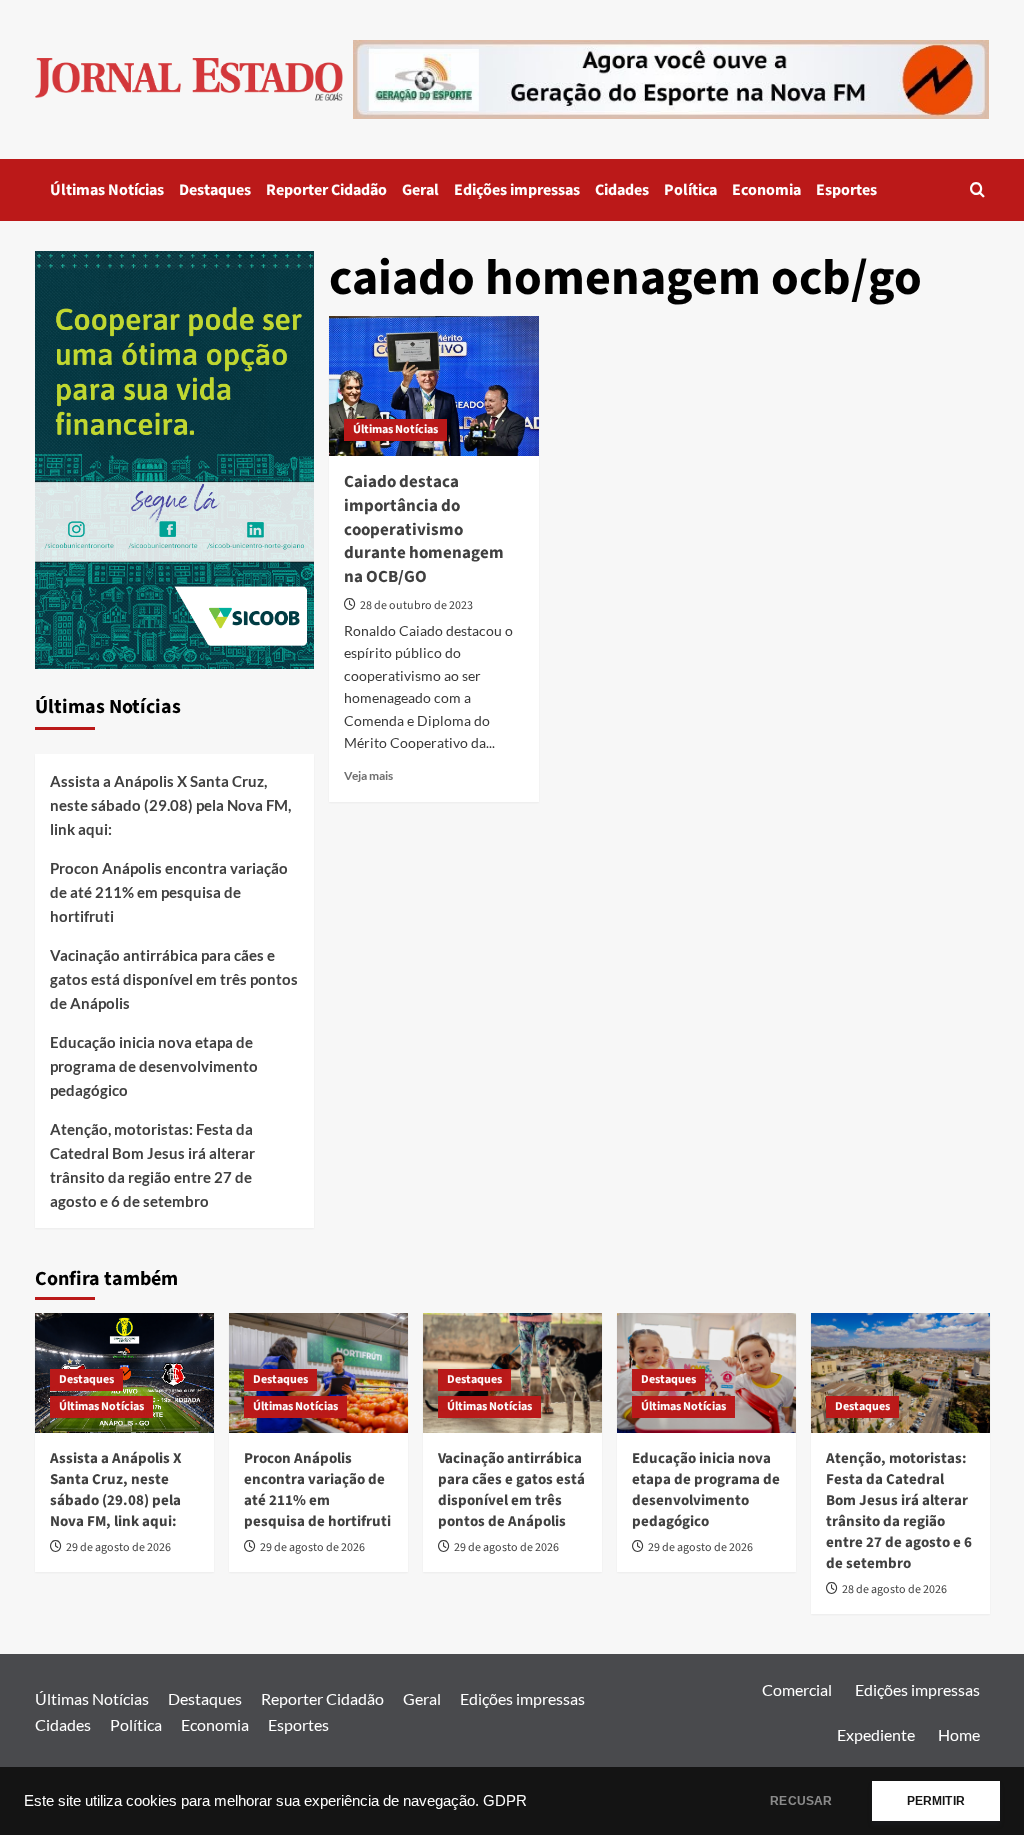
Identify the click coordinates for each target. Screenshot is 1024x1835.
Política (690, 190)
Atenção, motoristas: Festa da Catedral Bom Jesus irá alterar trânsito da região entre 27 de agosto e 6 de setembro (152, 1165)
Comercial (797, 1689)
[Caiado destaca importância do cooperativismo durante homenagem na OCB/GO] (434, 386)
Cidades (622, 190)
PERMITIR (936, 1801)
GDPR (505, 1801)
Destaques (215, 190)
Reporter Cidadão (326, 190)
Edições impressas (517, 190)
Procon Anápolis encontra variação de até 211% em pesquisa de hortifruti (169, 892)
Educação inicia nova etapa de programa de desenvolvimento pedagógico (154, 1066)
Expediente (876, 1734)
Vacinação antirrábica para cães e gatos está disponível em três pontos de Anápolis (174, 979)
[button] (977, 189)
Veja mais (368, 775)
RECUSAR (801, 1801)
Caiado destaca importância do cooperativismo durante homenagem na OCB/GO (424, 529)
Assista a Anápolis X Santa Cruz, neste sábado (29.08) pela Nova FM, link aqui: (170, 805)
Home (959, 1734)
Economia (766, 190)
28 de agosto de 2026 (894, 1589)
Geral (420, 190)
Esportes (846, 190)
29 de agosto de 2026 (118, 1547)
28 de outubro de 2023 (416, 605)
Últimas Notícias (107, 190)
